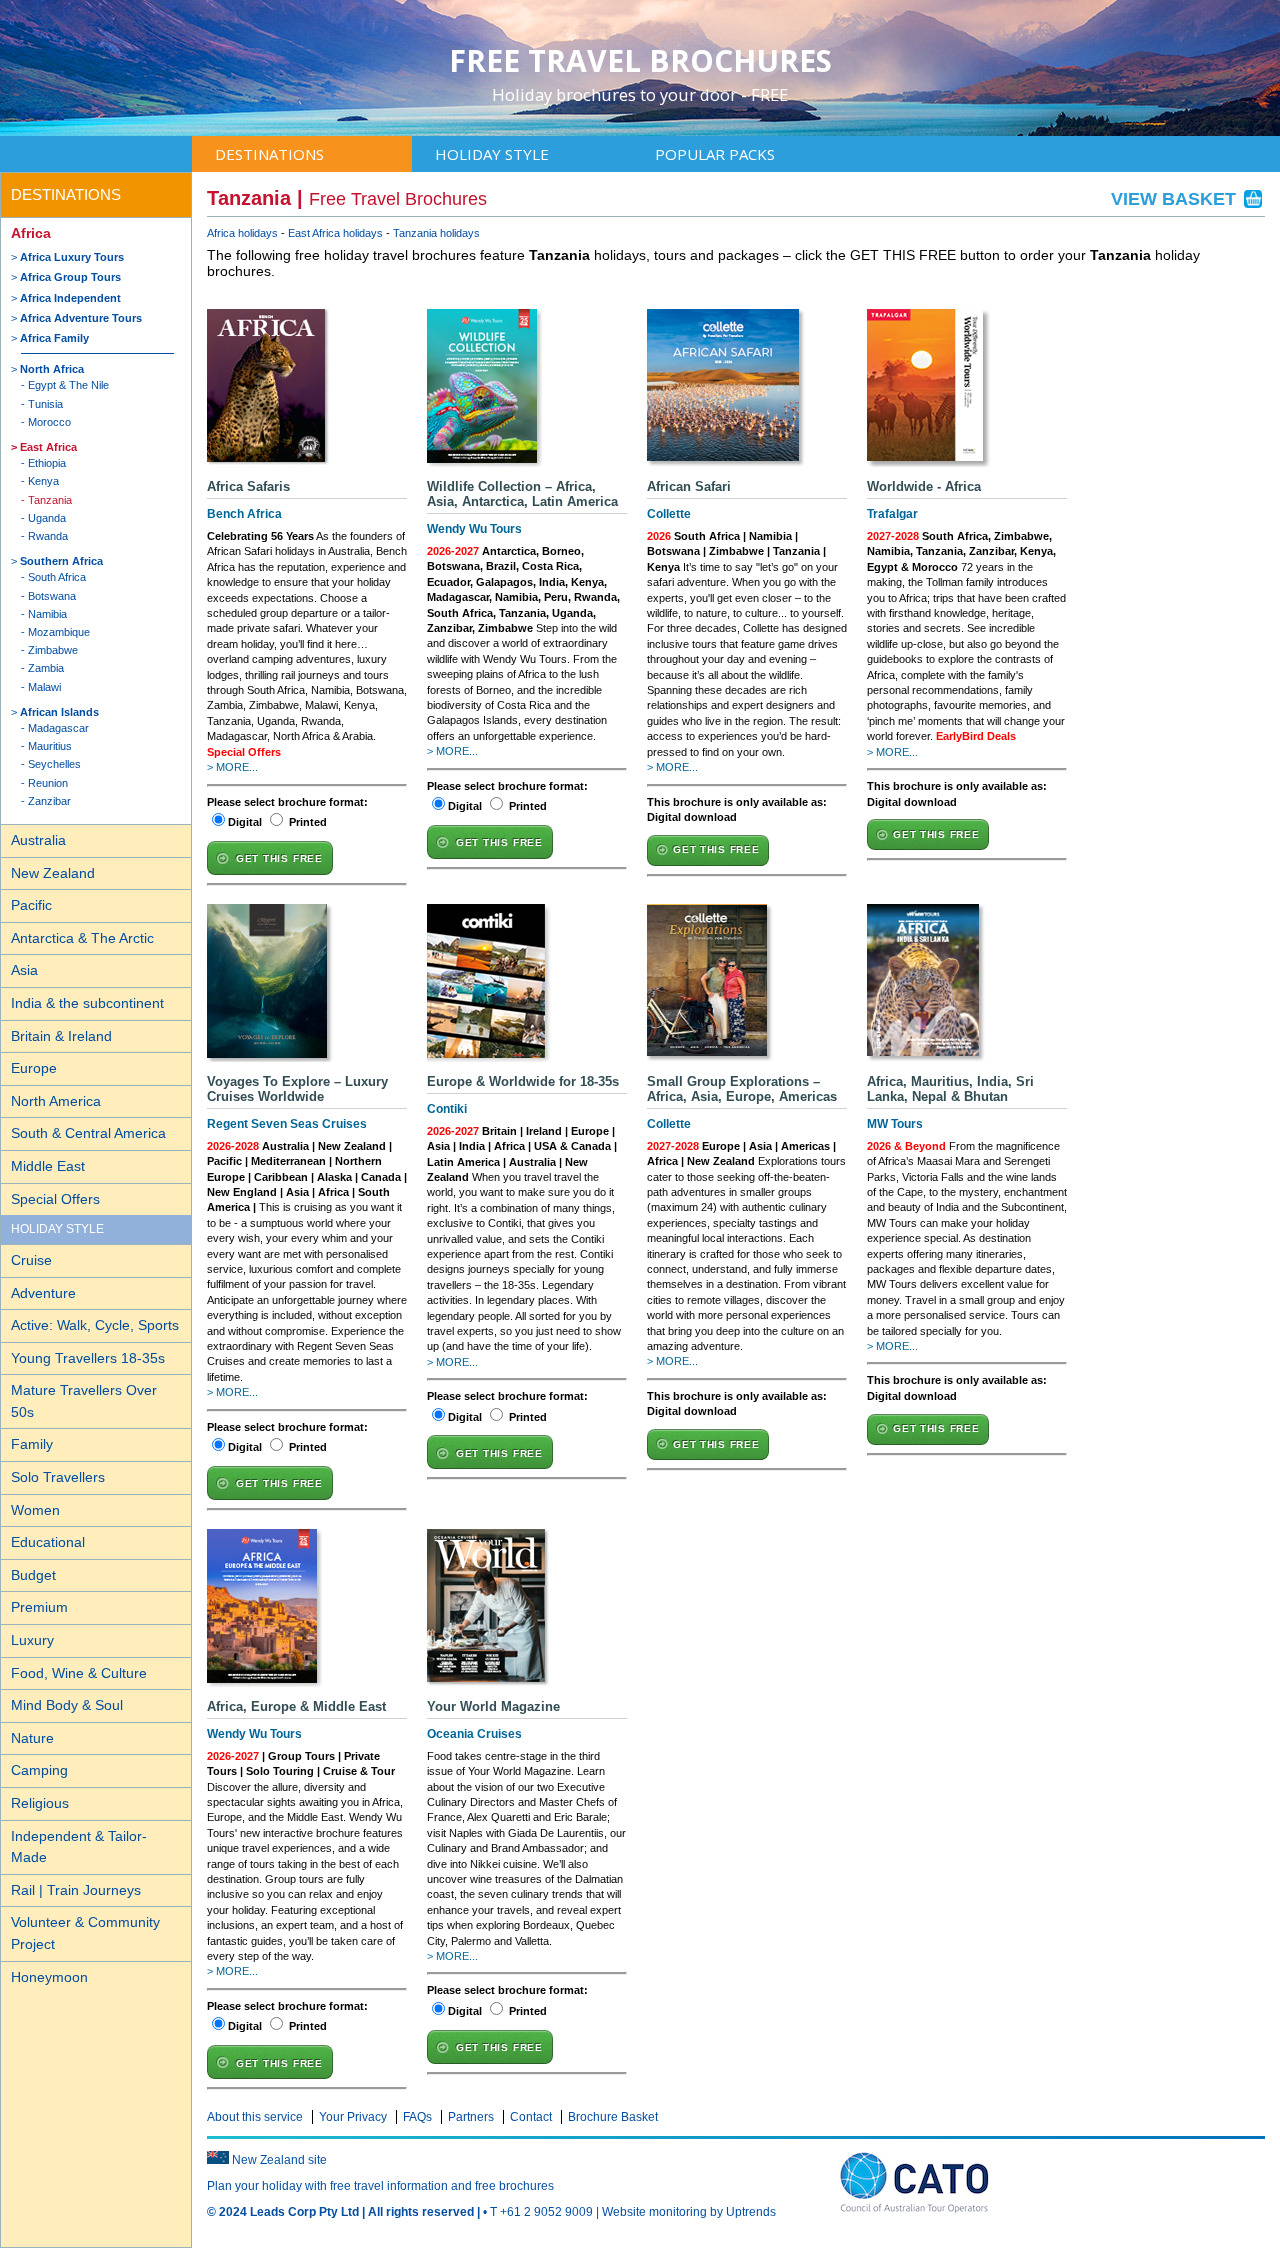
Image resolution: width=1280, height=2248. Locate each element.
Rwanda (48, 536)
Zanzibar (49, 801)
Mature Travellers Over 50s (84, 1401)
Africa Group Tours (70, 277)
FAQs (417, 2117)
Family (32, 1444)
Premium (39, 1607)
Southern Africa (61, 561)
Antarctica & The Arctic (82, 938)
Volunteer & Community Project (85, 1933)
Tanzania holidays (436, 233)
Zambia (46, 668)
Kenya (43, 481)
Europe (34, 1068)
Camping (39, 1770)
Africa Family (54, 338)
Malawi (44, 687)
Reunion (48, 783)
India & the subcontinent (87, 1003)
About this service (255, 2117)
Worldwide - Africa (924, 486)
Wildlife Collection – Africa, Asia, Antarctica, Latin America (522, 494)
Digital (245, 822)
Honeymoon (49, 1977)
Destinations (269, 154)
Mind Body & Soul (67, 1705)
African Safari (689, 486)
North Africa (52, 369)
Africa (31, 233)
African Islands (59, 712)
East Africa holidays (335, 233)
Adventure (43, 1293)
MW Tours (895, 1124)
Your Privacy (353, 2117)
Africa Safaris (248, 486)
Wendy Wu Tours (474, 529)
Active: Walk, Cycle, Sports (95, 1325)
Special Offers (55, 1199)
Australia (38, 840)
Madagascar (58, 728)
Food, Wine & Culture (79, 1673)
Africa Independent (70, 298)
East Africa (48, 447)
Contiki (447, 1109)
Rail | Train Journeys (76, 1890)
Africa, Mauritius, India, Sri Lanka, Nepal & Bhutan (950, 1089)
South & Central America (88, 1133)
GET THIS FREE (279, 858)
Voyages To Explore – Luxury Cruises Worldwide (297, 1089)
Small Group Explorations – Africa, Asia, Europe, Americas (742, 1089)
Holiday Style (492, 154)
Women (35, 1510)
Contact (531, 2117)
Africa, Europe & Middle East (296, 1706)
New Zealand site (279, 2160)
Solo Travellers (58, 1477)
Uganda (47, 518)
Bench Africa (244, 514)
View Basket (1176, 199)
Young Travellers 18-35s (88, 1358)
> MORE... (232, 767)
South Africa (57, 577)
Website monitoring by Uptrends (689, 2212)
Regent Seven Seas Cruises (287, 1124)
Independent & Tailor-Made (79, 1847)
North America (56, 1101)
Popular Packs (715, 154)
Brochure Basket (613, 2117)
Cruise (31, 1260)
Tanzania (50, 500)
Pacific (31, 905)
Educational (48, 1542)
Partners (471, 2117)
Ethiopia (47, 463)
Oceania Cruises (474, 1734)
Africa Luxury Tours (72, 257)
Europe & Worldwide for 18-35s (523, 1081)
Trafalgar (892, 514)
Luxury (32, 1640)
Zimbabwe (53, 650)
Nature (32, 1738)
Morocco (49, 422)
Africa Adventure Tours (81, 318)
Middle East (48, 1166)
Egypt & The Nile (68, 385)
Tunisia (45, 404)
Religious (40, 1803)
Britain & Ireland (61, 1036)
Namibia (47, 614)
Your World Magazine (493, 1706)
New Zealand (53, 873)
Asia (24, 970)
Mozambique (59, 632)
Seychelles (54, 764)
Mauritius (50, 746)
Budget (33, 1575)
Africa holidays (242, 233)
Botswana (52, 596)
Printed (308, 822)
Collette (669, 514)
